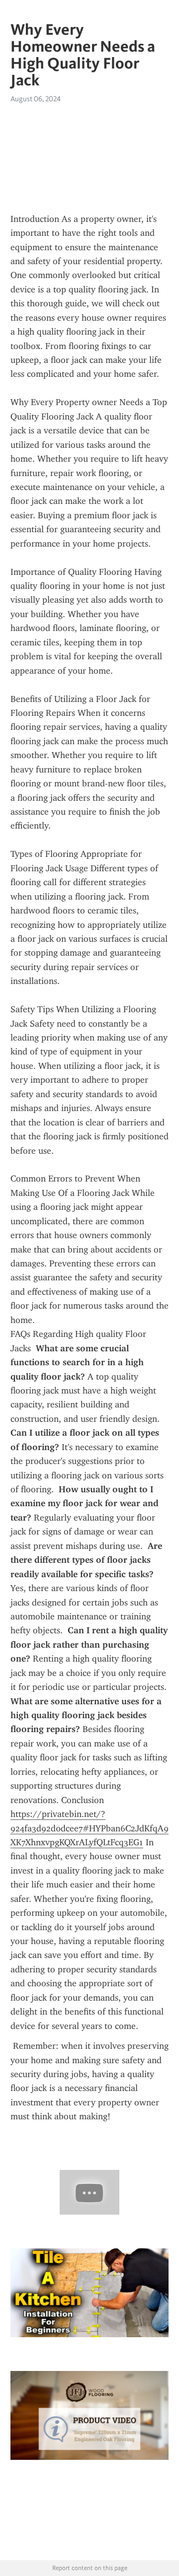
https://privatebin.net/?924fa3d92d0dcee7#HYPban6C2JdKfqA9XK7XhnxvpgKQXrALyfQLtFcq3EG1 (89, 1828)
